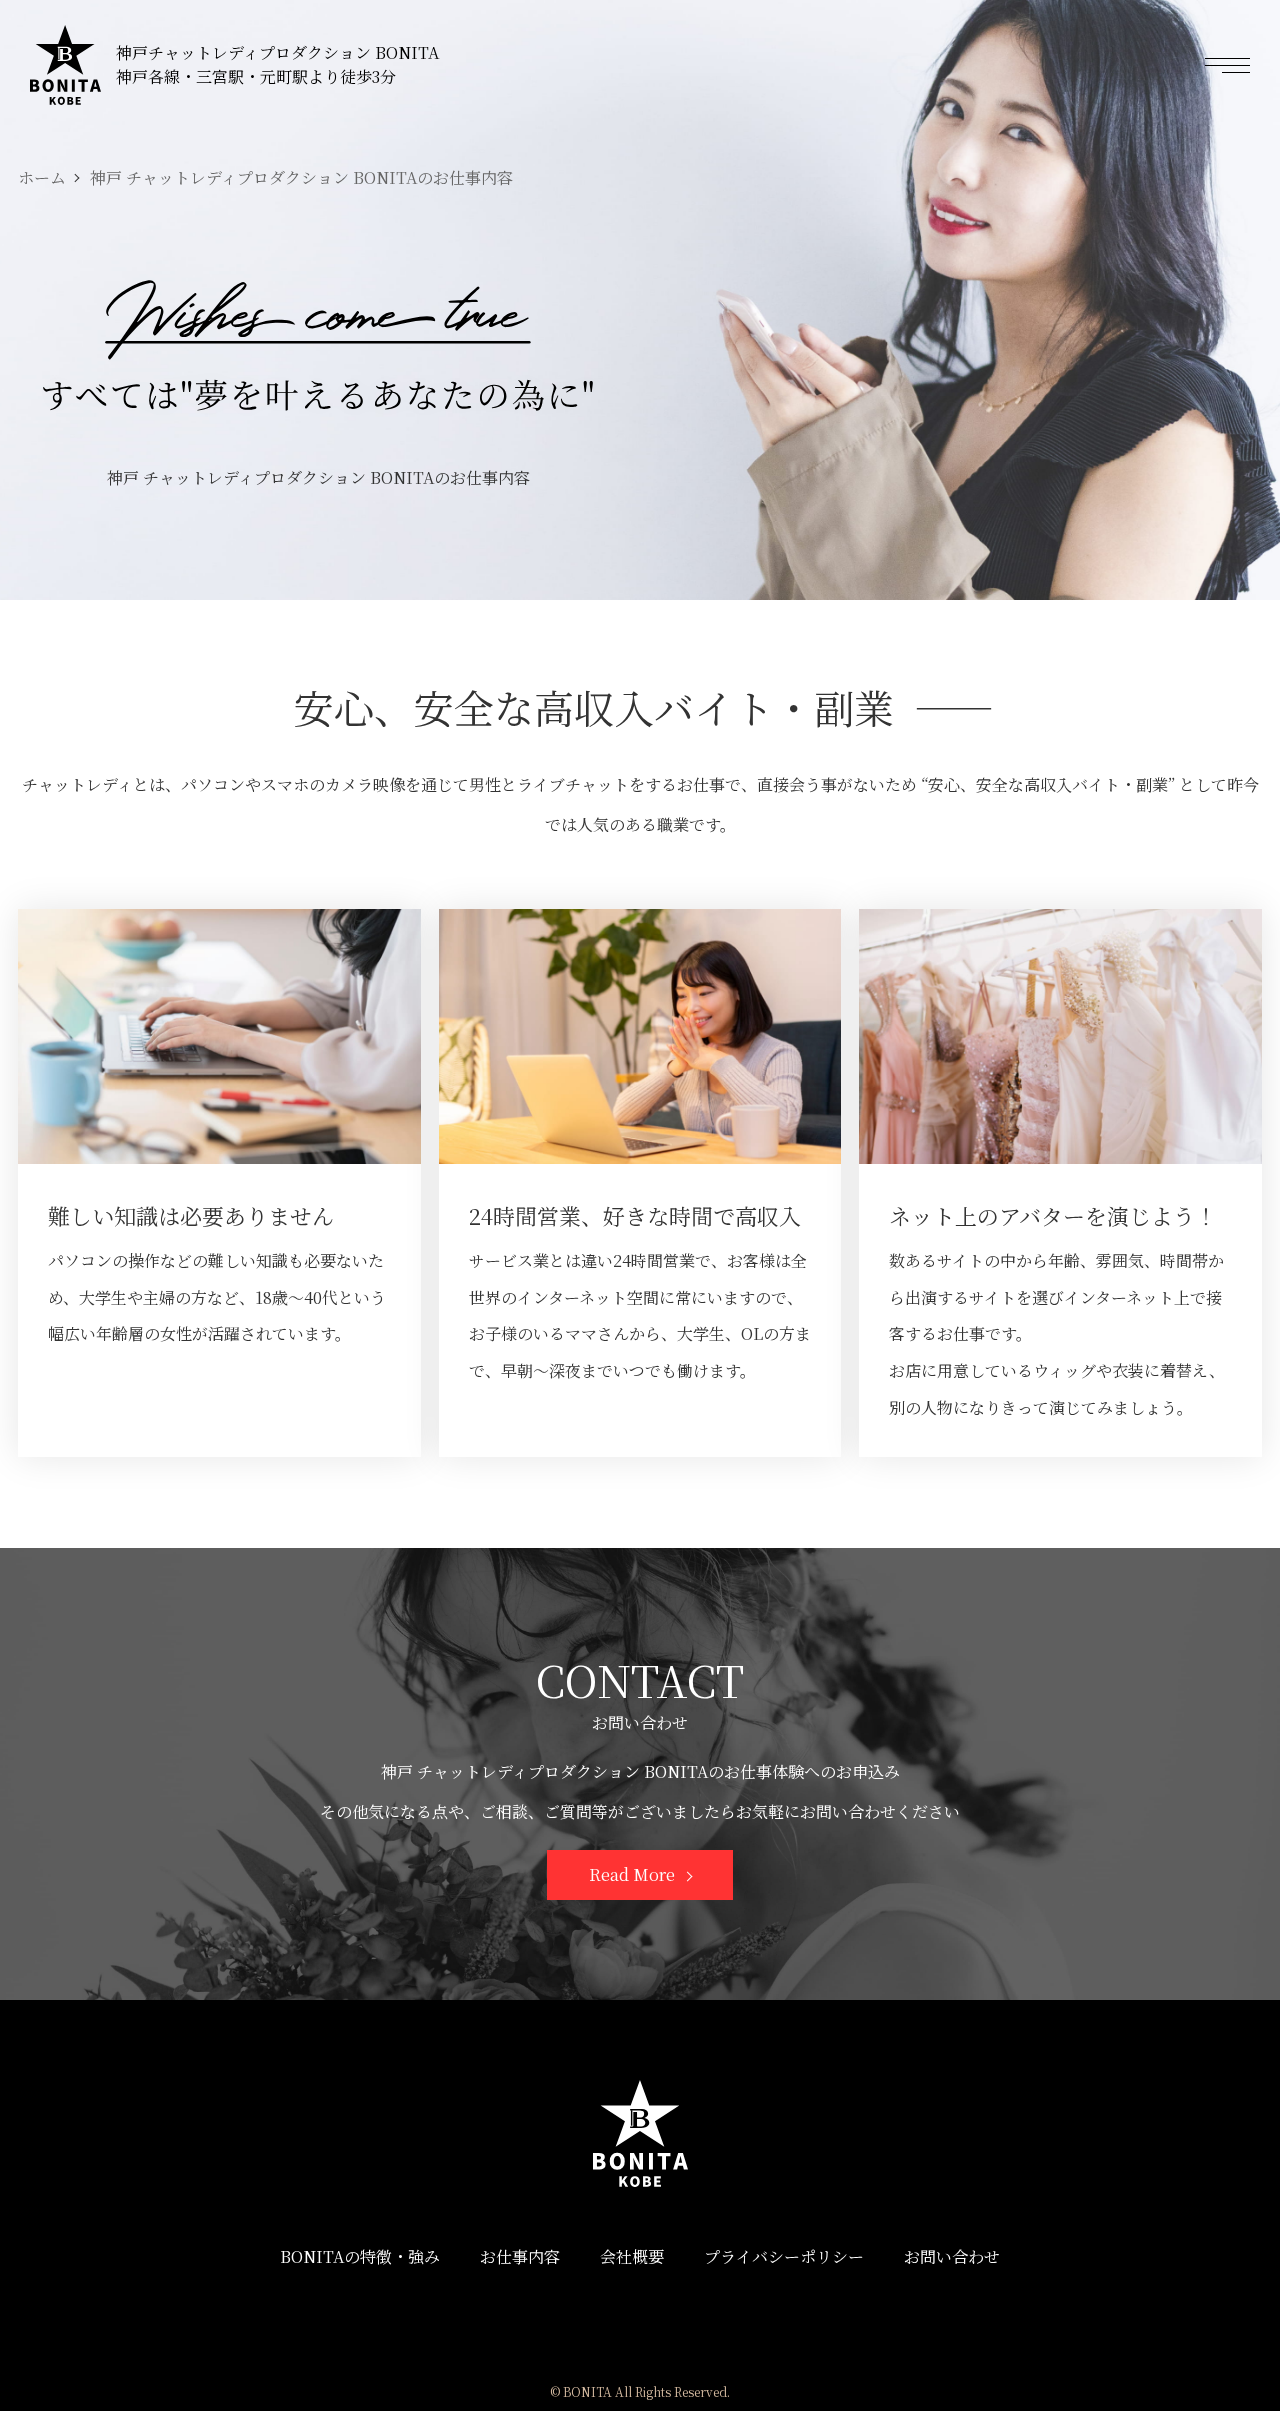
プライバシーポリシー (784, 2256)
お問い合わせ (952, 2256)
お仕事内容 (520, 2256)
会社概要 (632, 2256)
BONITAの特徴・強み (360, 2256)
